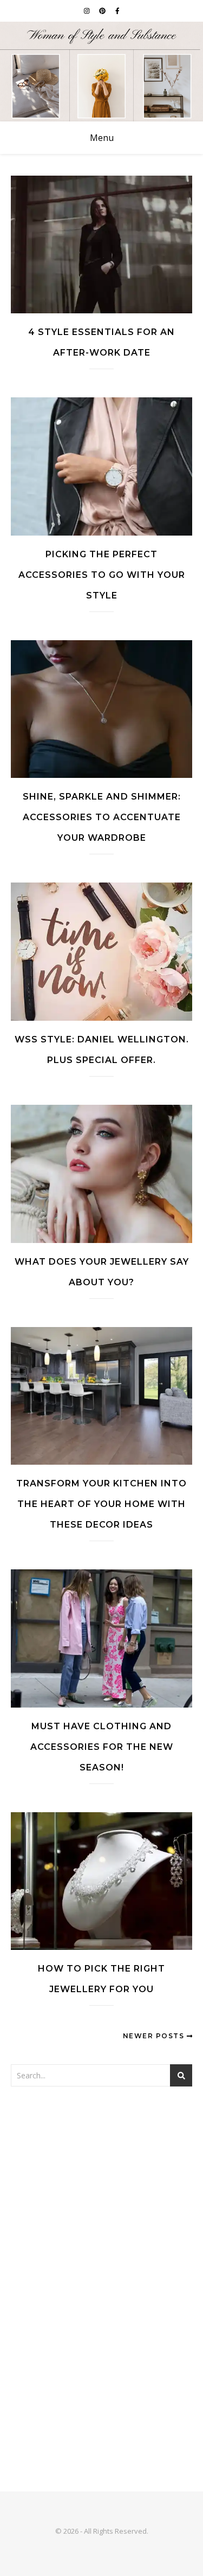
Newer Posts (155, 2036)
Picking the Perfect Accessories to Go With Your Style (102, 575)
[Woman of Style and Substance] (101, 72)
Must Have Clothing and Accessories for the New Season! (102, 1747)
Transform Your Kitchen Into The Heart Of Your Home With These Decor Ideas (101, 1504)
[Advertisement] (101, 2210)
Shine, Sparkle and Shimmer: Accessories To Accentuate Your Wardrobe (102, 817)
